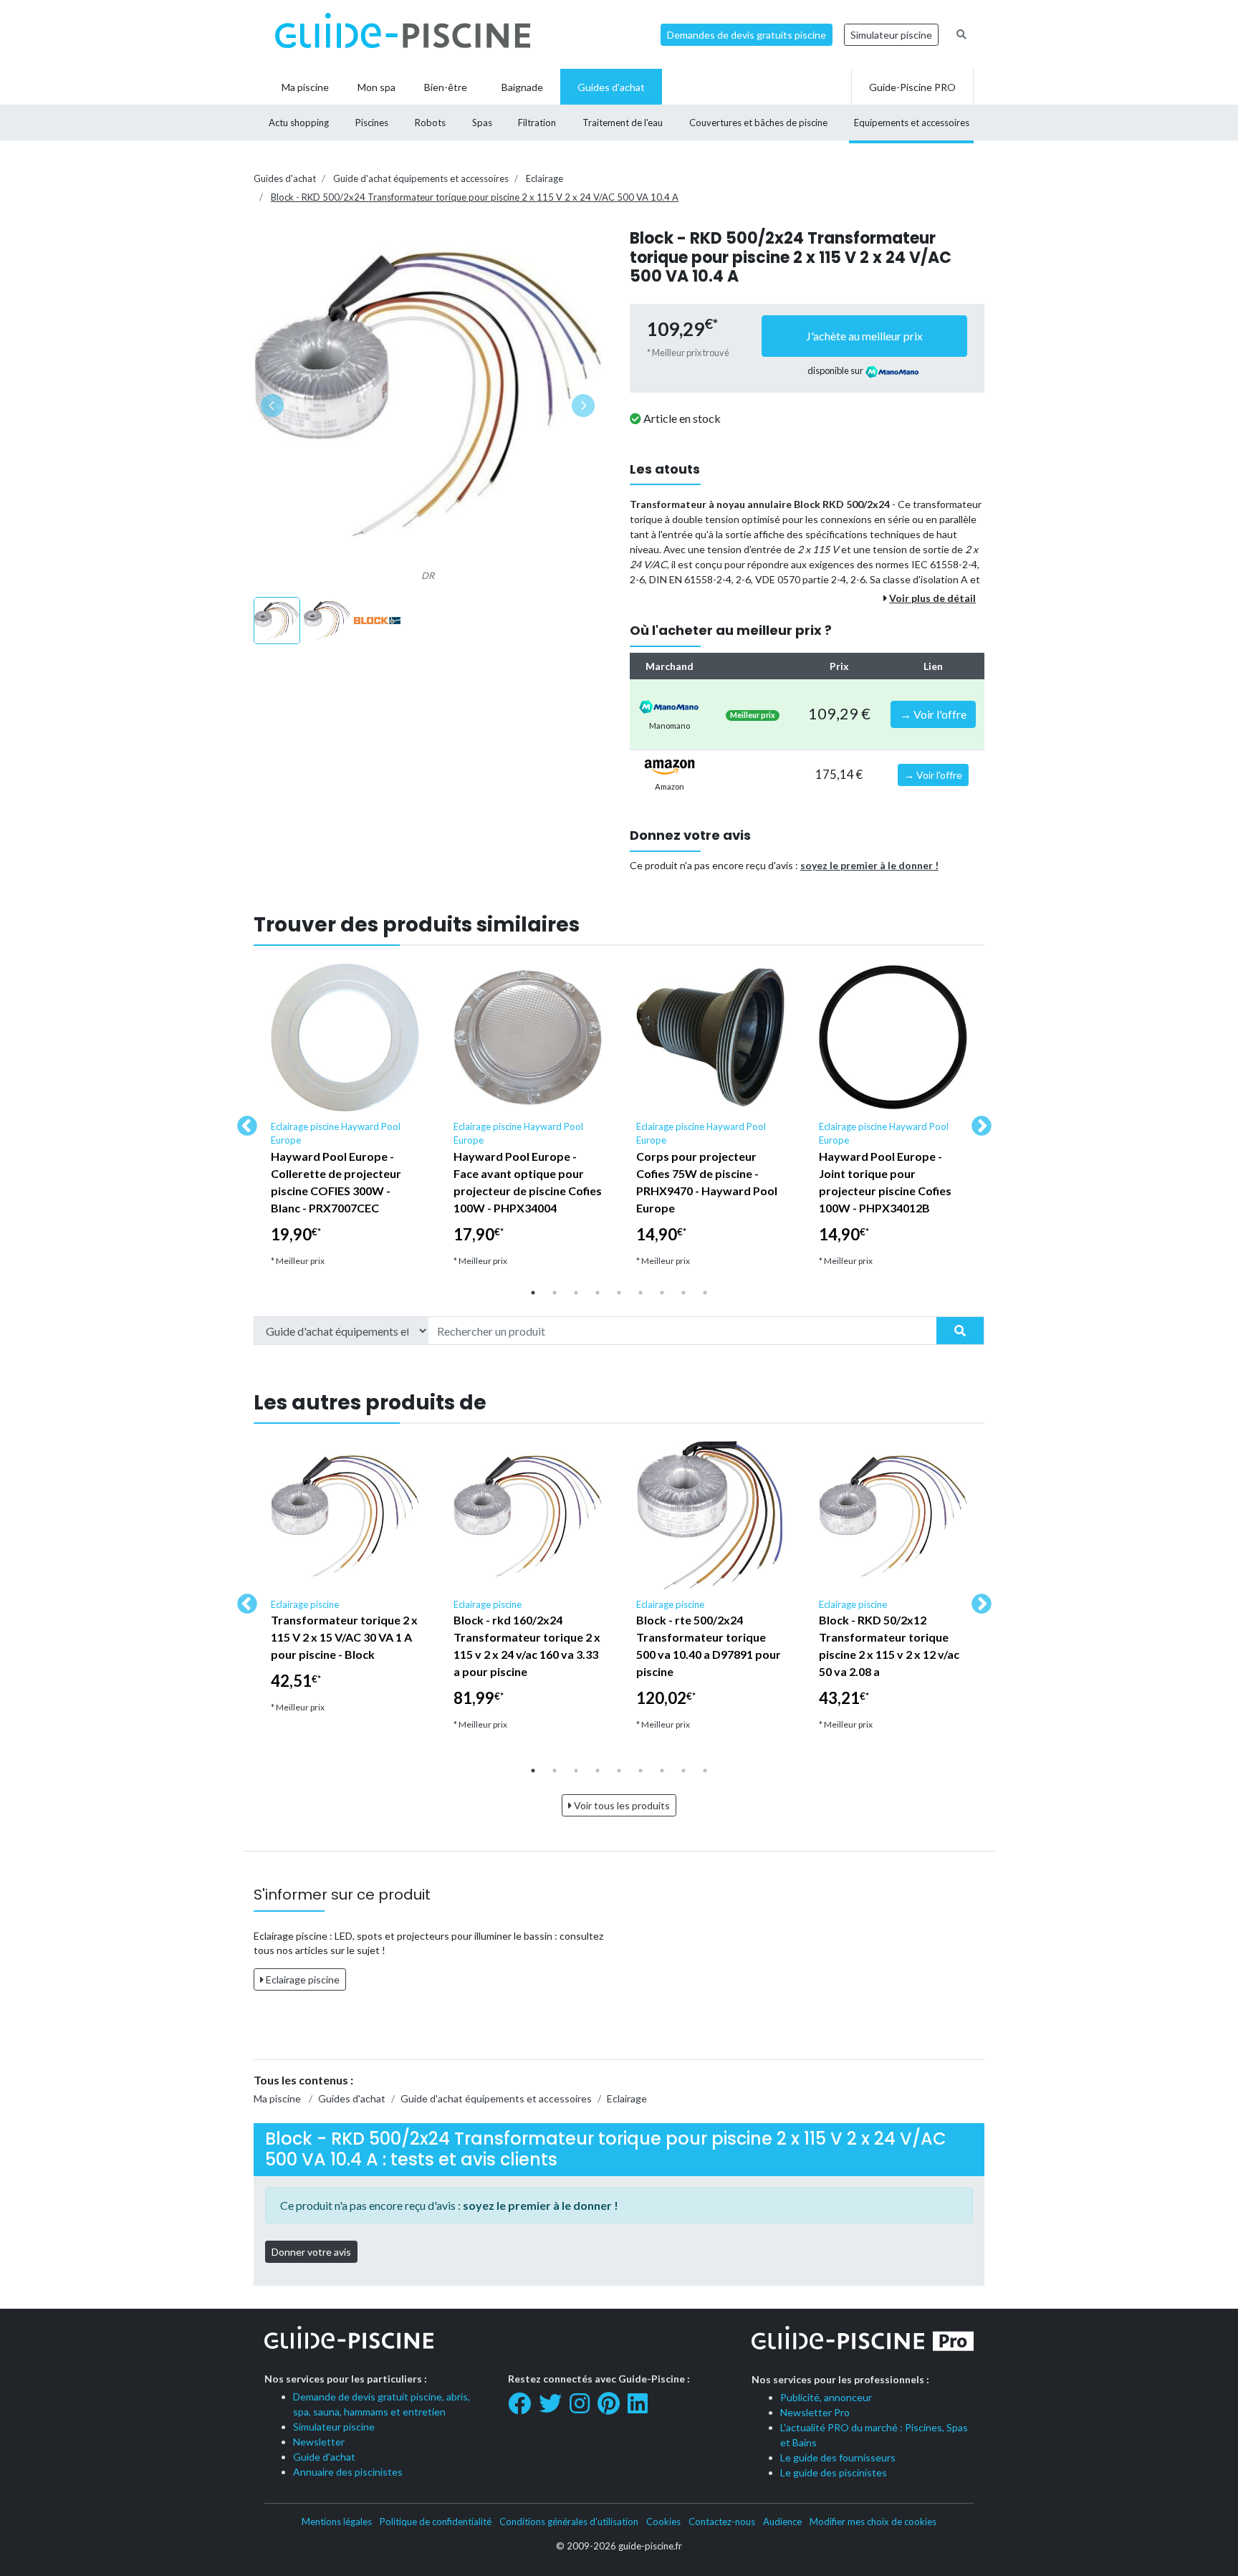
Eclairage (544, 178)
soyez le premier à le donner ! (869, 865)
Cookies (663, 2522)
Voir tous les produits (621, 1805)
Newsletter (319, 2442)
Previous (243, 1122)
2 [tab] (555, 1293)
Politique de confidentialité (436, 2522)
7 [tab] (662, 1293)
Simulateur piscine (891, 35)
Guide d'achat (324, 2457)
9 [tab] (705, 1293)
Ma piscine (277, 2098)
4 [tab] (598, 1293)
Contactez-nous (722, 2522)
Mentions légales (337, 2522)
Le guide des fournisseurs (838, 2457)
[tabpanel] (345, 1121)
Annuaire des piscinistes (348, 2472)
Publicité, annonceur (826, 2397)
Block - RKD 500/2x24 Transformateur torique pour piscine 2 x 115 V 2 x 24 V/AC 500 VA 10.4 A (475, 197)
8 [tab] (683, 1293)
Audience (782, 2522)
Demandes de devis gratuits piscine (747, 35)
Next (977, 1122)
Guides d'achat (285, 178)
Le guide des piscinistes (834, 2472)
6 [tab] (640, 1293)
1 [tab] (533, 1293)
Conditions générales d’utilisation (569, 2522)
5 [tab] (619, 1293)
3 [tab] (576, 1293)
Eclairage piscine (302, 1979)
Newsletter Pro (815, 2412)
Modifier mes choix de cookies (873, 2522)
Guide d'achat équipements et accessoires (421, 178)
